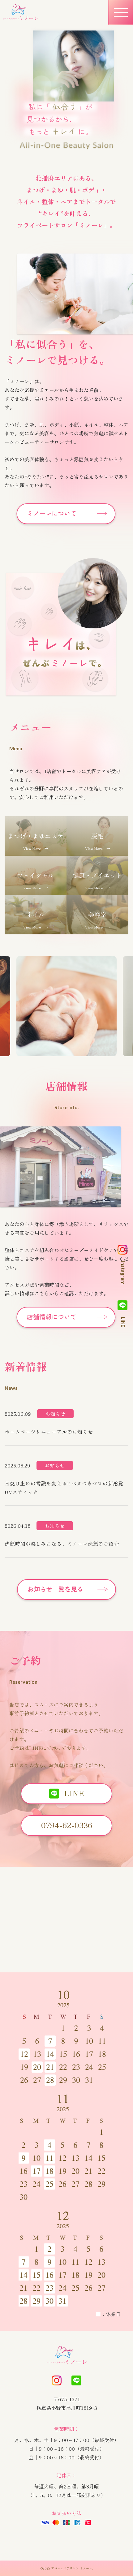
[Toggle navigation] (121, 12)
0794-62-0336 (67, 1825)
